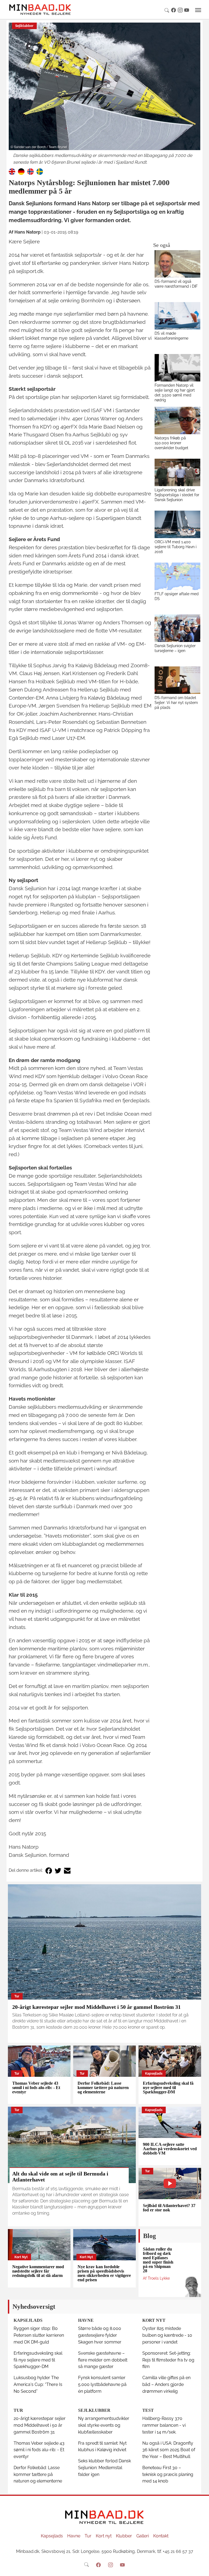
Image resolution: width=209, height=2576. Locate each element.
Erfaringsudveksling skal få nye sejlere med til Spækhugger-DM (168, 2088)
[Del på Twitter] (58, 1871)
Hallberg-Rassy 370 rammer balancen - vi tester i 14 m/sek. (164, 2425)
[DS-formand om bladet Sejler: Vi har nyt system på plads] (178, 680)
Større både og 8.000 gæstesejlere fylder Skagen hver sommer (100, 2335)
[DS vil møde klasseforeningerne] (178, 316)
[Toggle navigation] (198, 10)
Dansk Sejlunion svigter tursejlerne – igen (175, 648)
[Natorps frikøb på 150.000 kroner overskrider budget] (178, 420)
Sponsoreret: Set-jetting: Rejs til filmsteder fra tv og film (168, 2360)
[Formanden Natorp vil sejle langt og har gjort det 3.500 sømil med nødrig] (178, 368)
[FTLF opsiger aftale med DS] (178, 576)
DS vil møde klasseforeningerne (171, 336)
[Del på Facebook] (49, 1871)
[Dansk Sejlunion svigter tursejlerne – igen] (178, 628)
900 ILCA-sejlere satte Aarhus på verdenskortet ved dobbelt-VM (170, 2149)
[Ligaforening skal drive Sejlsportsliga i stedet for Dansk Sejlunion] (178, 472)
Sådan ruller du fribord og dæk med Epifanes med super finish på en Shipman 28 (158, 2260)
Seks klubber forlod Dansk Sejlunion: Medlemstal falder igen (104, 2468)
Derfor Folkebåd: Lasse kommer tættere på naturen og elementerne (103, 2088)
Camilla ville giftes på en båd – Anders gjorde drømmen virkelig (166, 2384)
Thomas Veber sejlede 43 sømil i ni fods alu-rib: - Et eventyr (36, 2088)
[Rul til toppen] (201, 2568)
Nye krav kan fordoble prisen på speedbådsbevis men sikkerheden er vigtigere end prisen (104, 2273)
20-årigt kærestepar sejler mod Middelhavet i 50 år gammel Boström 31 (96, 2007)
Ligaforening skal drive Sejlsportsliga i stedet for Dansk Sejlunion (177, 495)
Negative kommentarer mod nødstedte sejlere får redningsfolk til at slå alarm (38, 2271)
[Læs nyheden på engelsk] (12, 171)
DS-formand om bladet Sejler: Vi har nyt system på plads (176, 702)
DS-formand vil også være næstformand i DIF (176, 284)
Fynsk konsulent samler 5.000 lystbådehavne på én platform (102, 2384)
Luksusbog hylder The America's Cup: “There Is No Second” (38, 2384)
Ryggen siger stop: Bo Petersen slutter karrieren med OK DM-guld (39, 2335)
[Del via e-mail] (67, 1871)
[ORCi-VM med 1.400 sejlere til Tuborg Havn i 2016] (178, 524)
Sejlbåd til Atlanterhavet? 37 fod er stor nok (169, 2208)
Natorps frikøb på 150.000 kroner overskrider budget (171, 443)
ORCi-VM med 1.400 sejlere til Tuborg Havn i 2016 (176, 547)
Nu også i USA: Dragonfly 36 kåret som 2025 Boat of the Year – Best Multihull (169, 2450)
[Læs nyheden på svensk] (40, 171)
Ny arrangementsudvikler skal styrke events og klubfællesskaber (104, 2425)
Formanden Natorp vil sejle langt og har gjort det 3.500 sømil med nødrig (175, 392)
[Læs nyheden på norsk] (30, 171)
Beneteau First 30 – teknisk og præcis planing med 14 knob (168, 2474)
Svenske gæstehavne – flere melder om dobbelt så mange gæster (103, 2360)
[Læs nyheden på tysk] (21, 171)
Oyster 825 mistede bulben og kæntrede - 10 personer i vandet (167, 2335)
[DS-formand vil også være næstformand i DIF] (178, 264)
